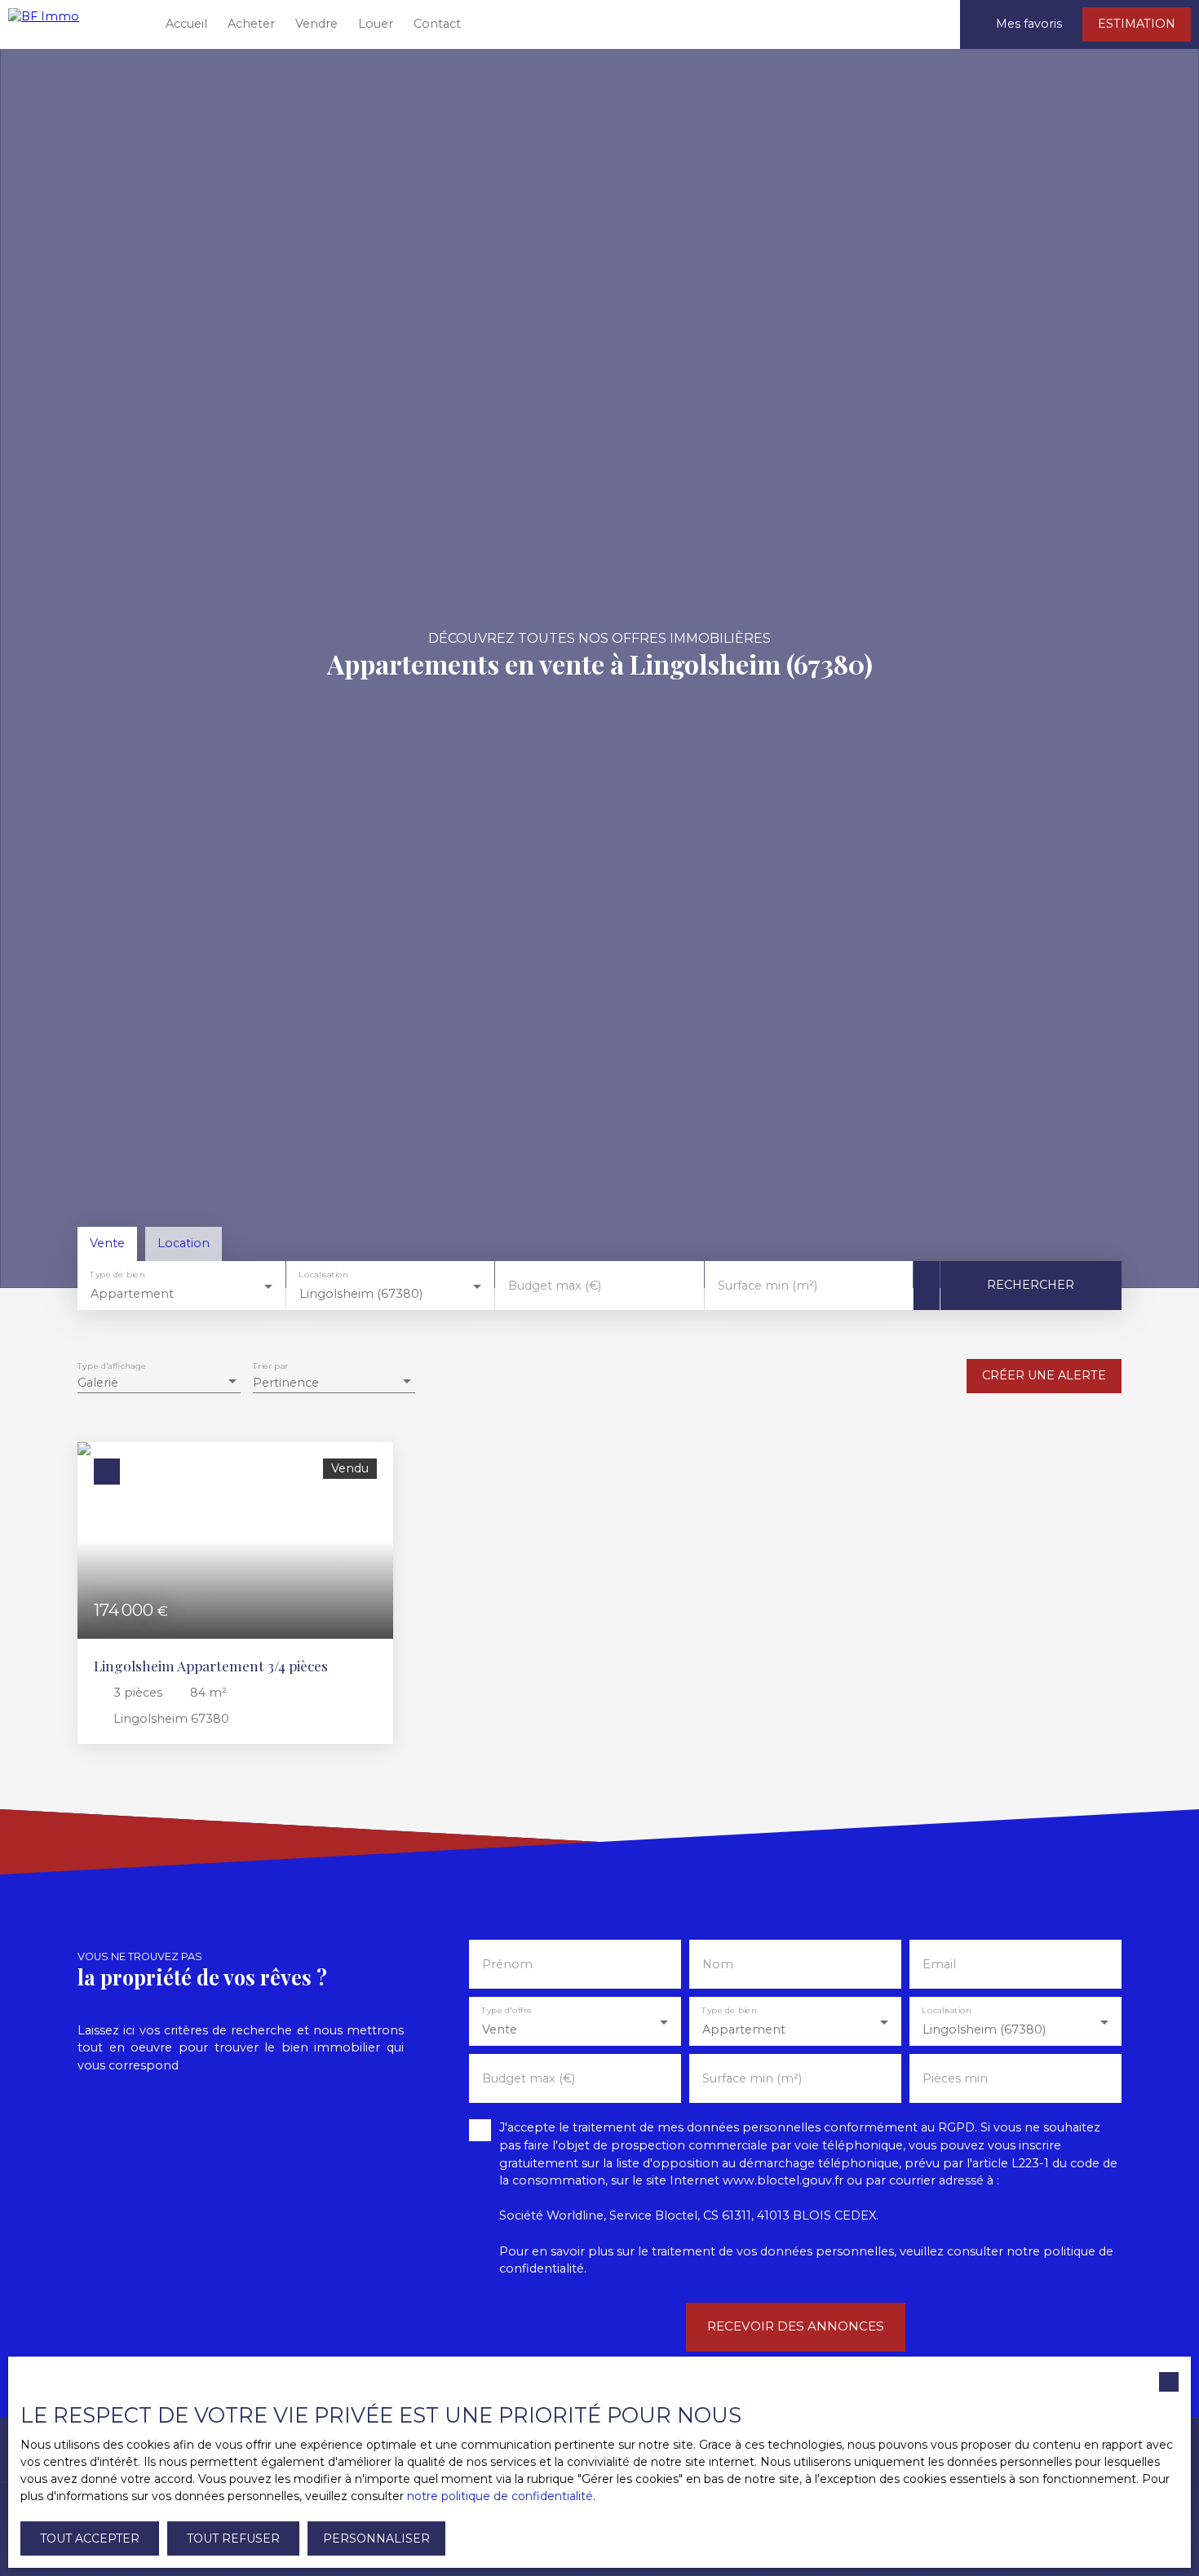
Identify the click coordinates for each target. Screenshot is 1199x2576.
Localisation (324, 1275)
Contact (437, 24)
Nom (718, 1964)
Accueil (186, 24)
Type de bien (117, 1275)
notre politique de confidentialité (500, 2496)
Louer (376, 24)
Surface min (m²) (768, 1286)
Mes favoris (1029, 24)
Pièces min (955, 2078)
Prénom (507, 1964)
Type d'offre (507, 2011)
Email (939, 1964)
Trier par (270, 1366)
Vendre (316, 24)
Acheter (251, 24)
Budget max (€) (555, 1286)
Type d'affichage (112, 1366)
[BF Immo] (73, 24)
